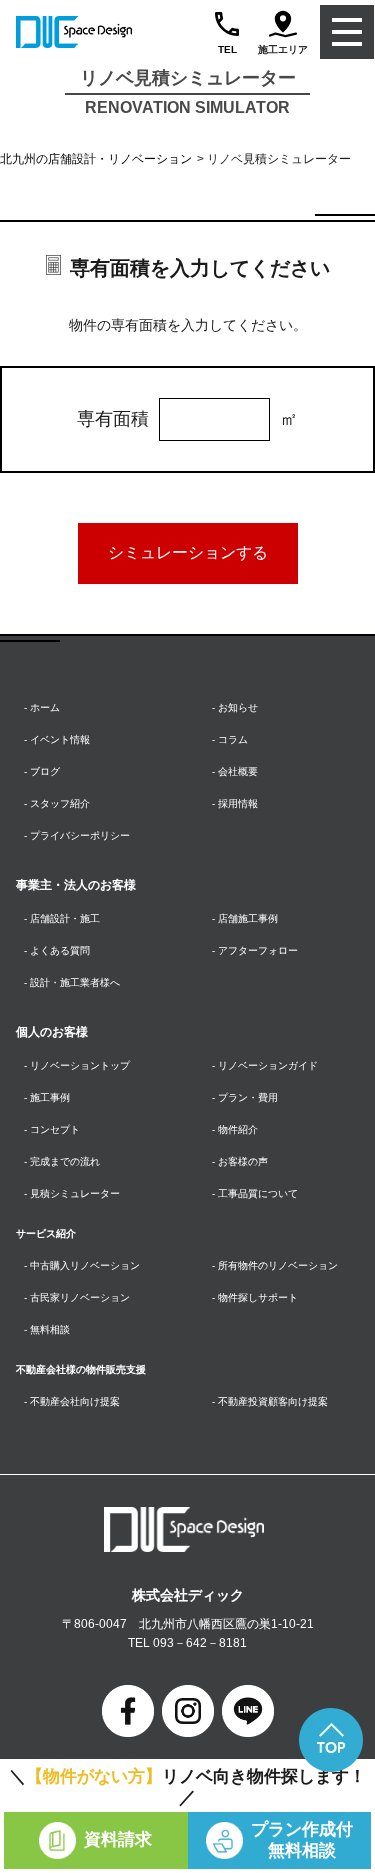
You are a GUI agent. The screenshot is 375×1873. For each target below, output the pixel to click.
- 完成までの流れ (62, 1161)
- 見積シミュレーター (72, 1193)
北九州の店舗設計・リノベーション (96, 159)
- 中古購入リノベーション (82, 1265)
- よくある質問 (57, 950)
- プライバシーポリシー (77, 835)
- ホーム (42, 707)
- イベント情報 (57, 739)
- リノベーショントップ (77, 1065)
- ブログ (42, 771)
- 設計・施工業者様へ (72, 982)
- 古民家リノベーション (77, 1297)
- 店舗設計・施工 (62, 918)
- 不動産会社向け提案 (72, 1401)
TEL (227, 49)
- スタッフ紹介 (57, 803)
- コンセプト (52, 1129)
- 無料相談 (47, 1329)
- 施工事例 (47, 1097)
